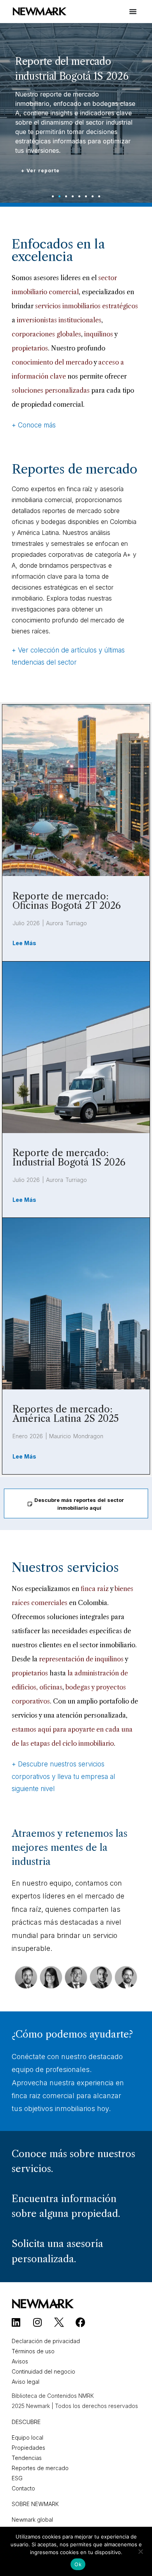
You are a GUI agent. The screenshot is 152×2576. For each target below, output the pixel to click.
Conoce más (37, 425)
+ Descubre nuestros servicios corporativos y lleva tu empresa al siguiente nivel (63, 1776)
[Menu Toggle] (133, 15)
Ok (78, 2564)
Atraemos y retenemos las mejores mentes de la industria (70, 1848)
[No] (140, 2553)
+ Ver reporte (40, 171)
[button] (53, 196)
